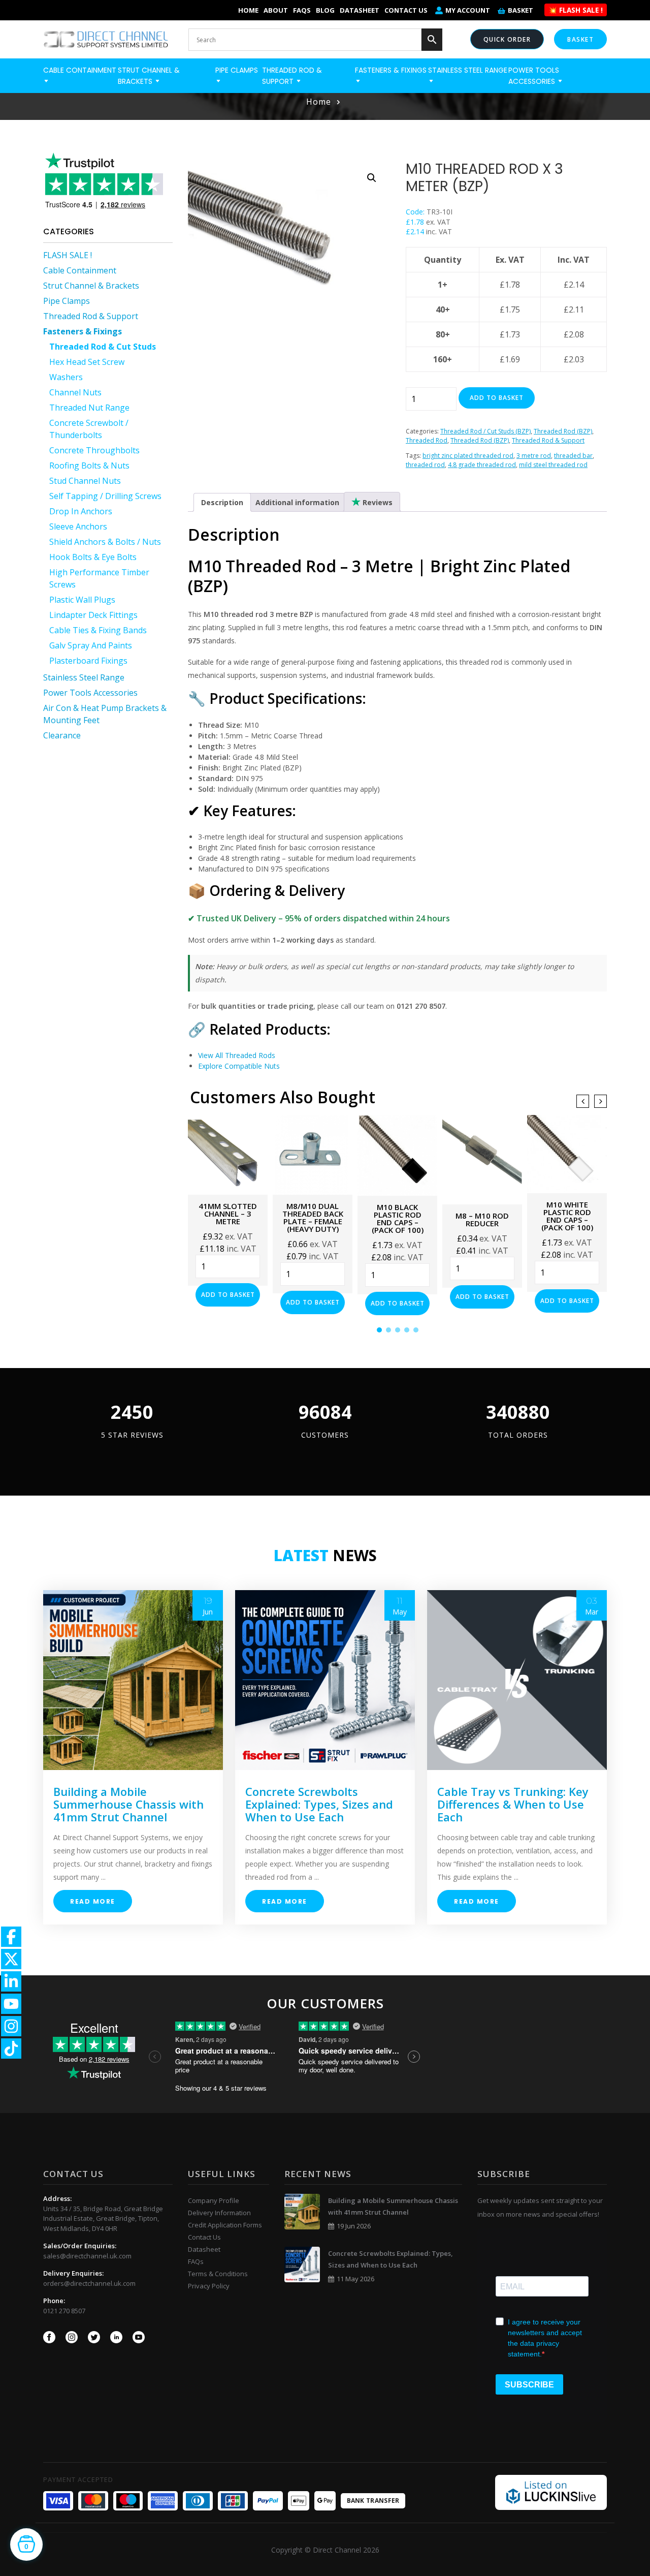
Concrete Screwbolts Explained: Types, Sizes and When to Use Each (319, 1804)
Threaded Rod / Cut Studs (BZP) (485, 431)
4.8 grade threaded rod (482, 465)
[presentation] (583, 1101)
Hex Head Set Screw (87, 362)
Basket (521, 10)
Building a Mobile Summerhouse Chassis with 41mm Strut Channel (128, 1804)
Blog (325, 10)
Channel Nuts (75, 392)
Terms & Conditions (218, 2274)
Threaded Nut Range (89, 408)
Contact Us (406, 10)
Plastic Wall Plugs (82, 600)
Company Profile (214, 2200)
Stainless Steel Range (84, 677)
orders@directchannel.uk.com (89, 2283)
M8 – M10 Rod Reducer (482, 1219)
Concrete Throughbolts (94, 450)
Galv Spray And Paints (91, 645)
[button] (372, 178)
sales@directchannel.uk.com (87, 2256)
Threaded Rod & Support (91, 316)
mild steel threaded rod (553, 465)
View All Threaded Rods (237, 1055)
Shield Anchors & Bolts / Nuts (105, 542)
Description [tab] (222, 502)
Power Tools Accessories (90, 693)
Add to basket (497, 398)
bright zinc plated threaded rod (468, 456)
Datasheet (360, 10)
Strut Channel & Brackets (91, 286)
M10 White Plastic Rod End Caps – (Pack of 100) (567, 1216)
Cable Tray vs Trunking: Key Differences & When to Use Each (513, 1804)
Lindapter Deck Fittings (93, 615)
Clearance (62, 735)
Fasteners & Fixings (83, 331)
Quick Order (507, 39)
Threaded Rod (427, 440)
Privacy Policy (209, 2286)
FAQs (302, 10)
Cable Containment (80, 270)
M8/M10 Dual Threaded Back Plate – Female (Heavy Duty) (313, 1217)
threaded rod (425, 465)
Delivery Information (219, 2213)
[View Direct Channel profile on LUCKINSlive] (551, 2492)
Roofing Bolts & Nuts (89, 465)
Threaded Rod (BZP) (563, 431)
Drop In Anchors (81, 511)
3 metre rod (534, 456)
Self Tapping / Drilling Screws (105, 496)
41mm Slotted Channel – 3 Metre (228, 1214)
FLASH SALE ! (68, 255)
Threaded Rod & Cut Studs (103, 347)
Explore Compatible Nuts (239, 1066)
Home (248, 10)
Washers (66, 377)
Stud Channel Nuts (85, 481)
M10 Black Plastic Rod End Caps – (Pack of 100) (398, 1218)
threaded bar (573, 456)
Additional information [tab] (297, 502)
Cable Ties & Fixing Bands (98, 630)
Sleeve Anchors (78, 526)
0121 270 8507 (64, 2311)
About (276, 10)
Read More (93, 1901)
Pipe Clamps (67, 301)
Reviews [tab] (377, 502)
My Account (468, 10)
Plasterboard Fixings (88, 661)
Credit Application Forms (225, 2225)
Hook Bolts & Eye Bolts (93, 557)
